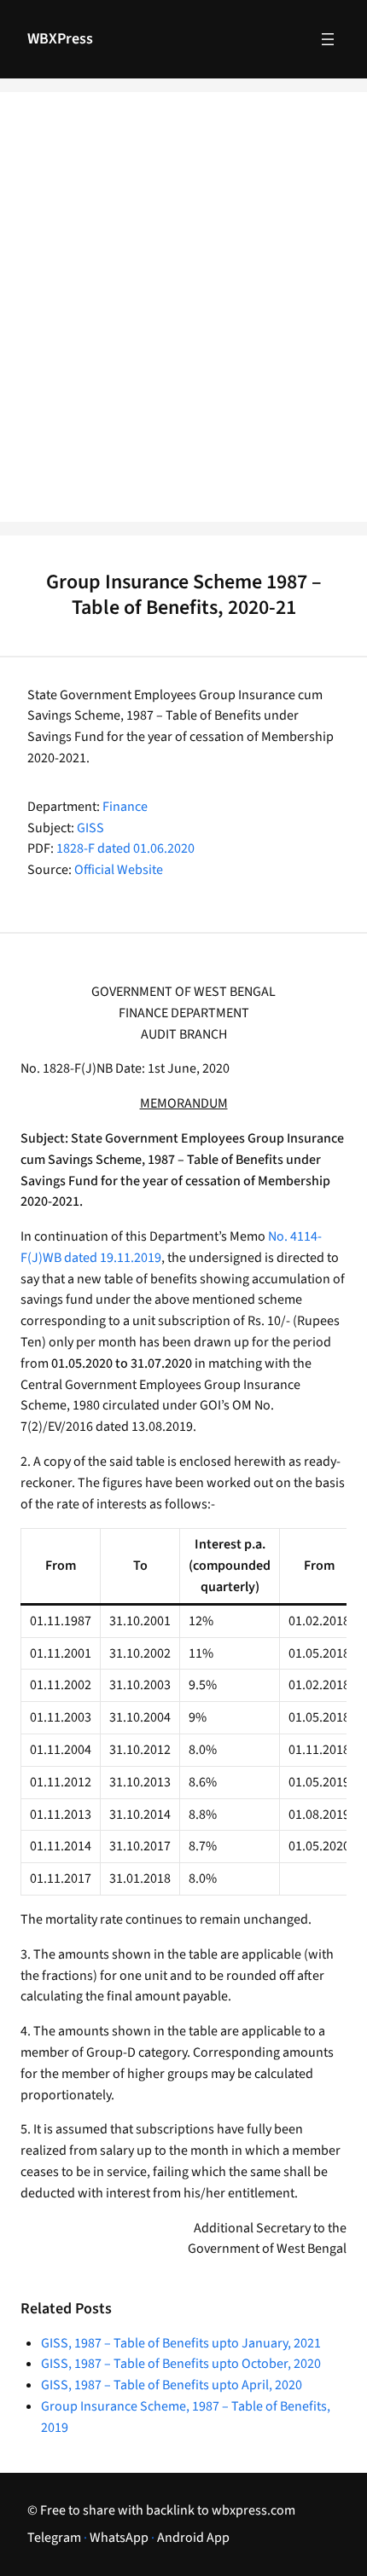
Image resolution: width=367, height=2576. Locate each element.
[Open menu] (328, 39)
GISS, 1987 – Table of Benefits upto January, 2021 (181, 2343)
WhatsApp (119, 2538)
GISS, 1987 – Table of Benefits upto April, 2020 (172, 2385)
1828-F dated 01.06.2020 (125, 848)
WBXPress (60, 39)
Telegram (54, 2538)
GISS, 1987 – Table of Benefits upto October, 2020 (181, 2364)
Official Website (119, 870)
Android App (193, 2538)
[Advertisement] (183, 318)
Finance (125, 807)
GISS (90, 828)
